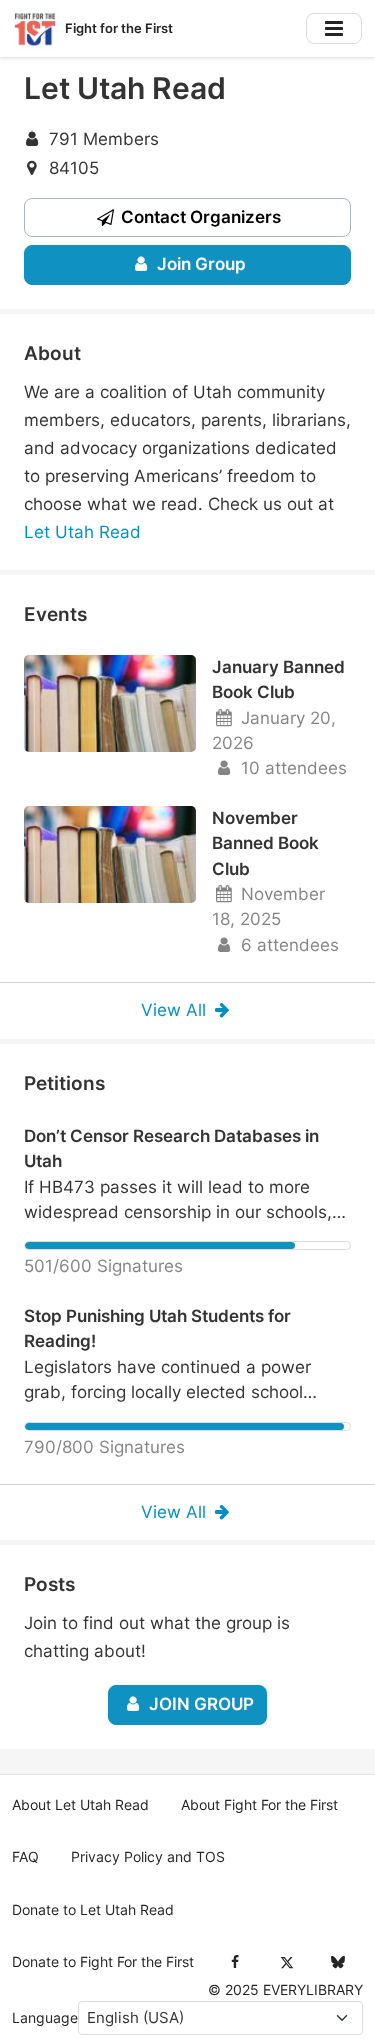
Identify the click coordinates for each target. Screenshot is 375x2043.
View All (176, 1010)
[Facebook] (235, 1962)
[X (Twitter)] (286, 1962)
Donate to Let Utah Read (93, 1910)
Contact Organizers (199, 217)
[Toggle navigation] (334, 28)
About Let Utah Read (80, 1805)
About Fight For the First (259, 1805)
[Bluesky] (337, 1962)
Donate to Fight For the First (103, 1962)
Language (45, 2018)
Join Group (199, 264)
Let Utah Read (82, 532)
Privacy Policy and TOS (148, 1857)
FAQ (25, 1857)
